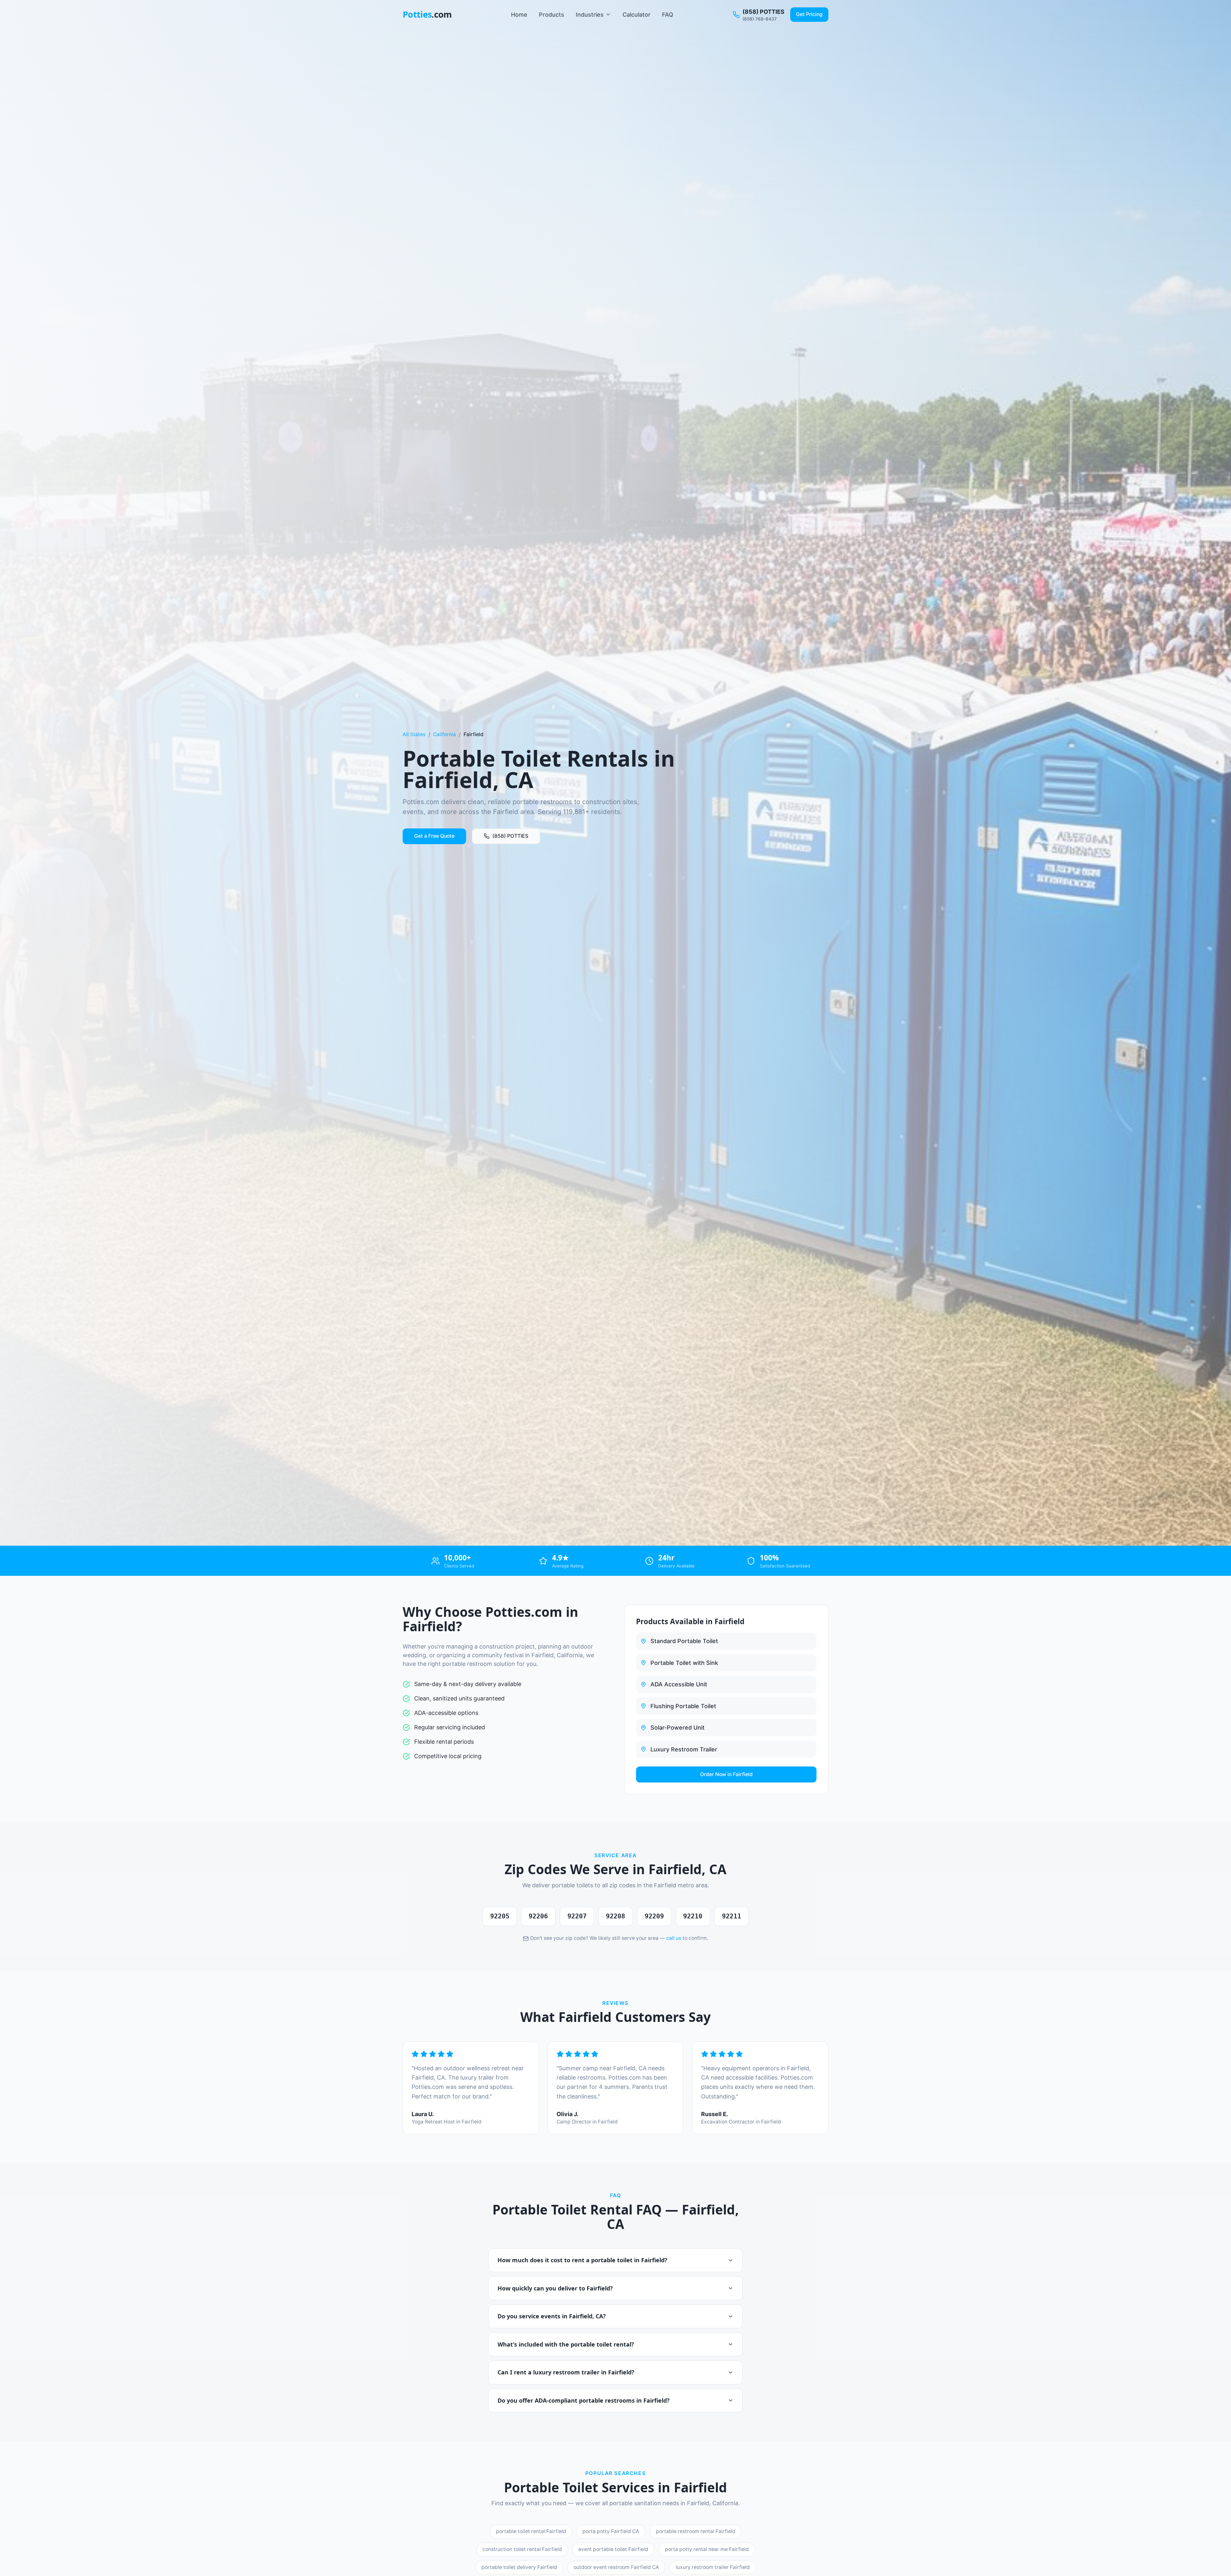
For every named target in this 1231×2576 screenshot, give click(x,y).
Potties (427, 14)
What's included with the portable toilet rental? (566, 2344)
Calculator (636, 15)
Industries (590, 15)
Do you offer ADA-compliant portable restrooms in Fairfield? (584, 2400)
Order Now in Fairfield (726, 1774)
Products (552, 15)
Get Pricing (809, 14)
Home (519, 15)
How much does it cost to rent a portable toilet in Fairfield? (582, 2260)
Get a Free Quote (434, 836)
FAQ (668, 15)
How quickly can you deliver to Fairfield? (555, 2288)
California (444, 734)
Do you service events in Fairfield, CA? (552, 2316)
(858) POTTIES (510, 836)
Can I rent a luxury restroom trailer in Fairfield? (566, 2372)
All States (414, 734)
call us (674, 1938)
